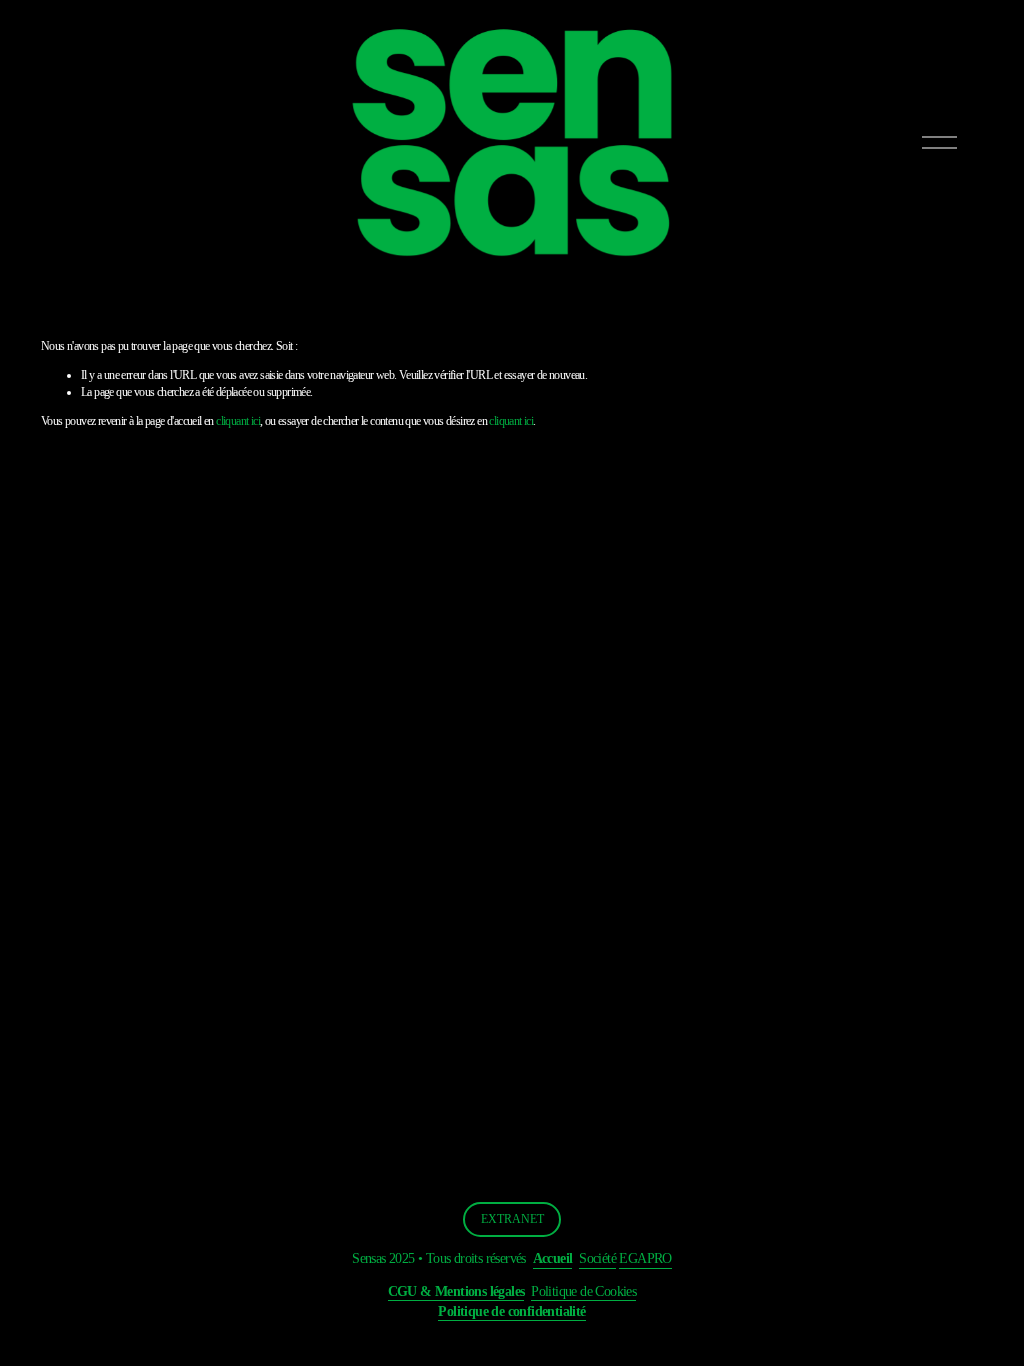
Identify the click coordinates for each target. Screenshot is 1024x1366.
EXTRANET (512, 1219)
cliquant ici (238, 421)
